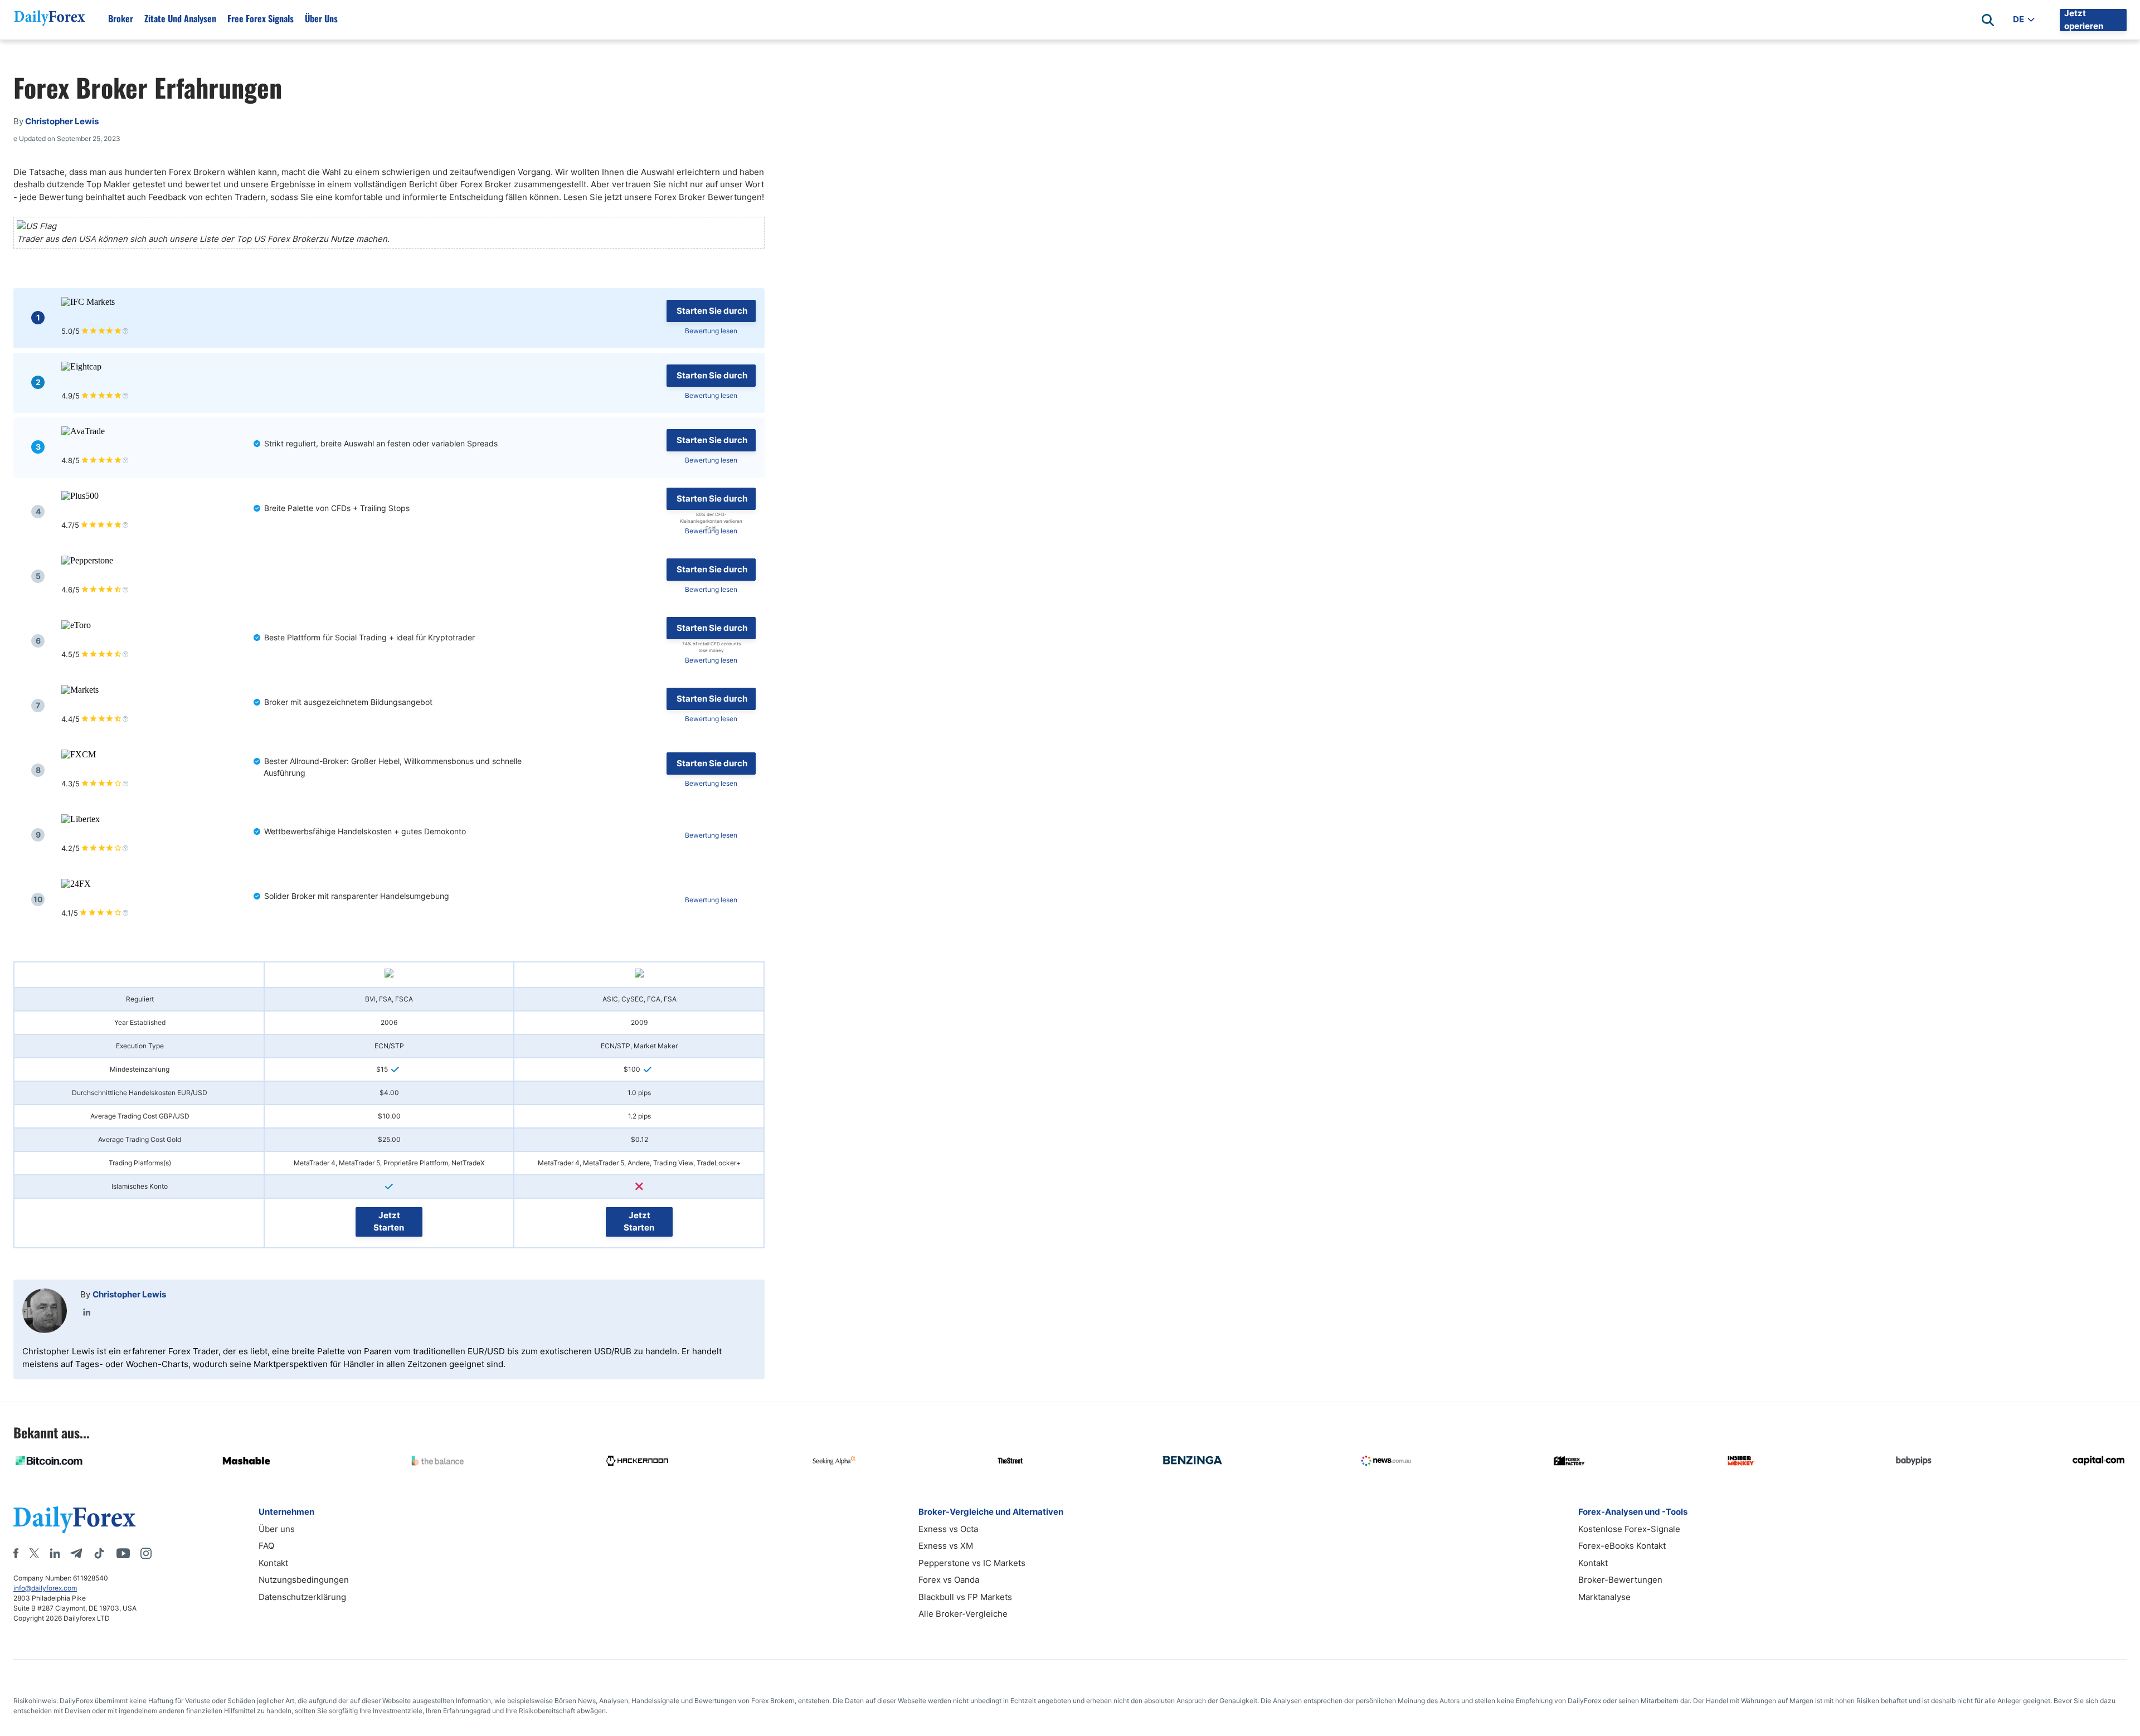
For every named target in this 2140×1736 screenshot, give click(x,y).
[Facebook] (16, 1553)
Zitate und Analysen (180, 18)
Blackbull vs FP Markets (965, 1597)
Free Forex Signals (261, 18)
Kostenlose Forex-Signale (1629, 1529)
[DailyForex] (75, 1519)
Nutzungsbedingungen (304, 1580)
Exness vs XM (946, 1546)
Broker (121, 18)
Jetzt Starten (389, 1222)
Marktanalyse (1604, 1597)
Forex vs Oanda (949, 1580)
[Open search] (1988, 20)
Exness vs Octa (948, 1529)
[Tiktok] (99, 1553)
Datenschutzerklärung (302, 1597)
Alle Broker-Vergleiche (963, 1614)
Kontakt (273, 1563)
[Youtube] (123, 1553)
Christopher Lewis (129, 1294)
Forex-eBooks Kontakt (1622, 1546)
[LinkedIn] (87, 1312)
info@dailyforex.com (45, 1588)
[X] (34, 1553)
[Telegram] (76, 1553)
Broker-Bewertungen (1620, 1580)
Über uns (321, 18)
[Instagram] (146, 1553)
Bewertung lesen (711, 331)
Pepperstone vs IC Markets (972, 1563)
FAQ (266, 1546)
